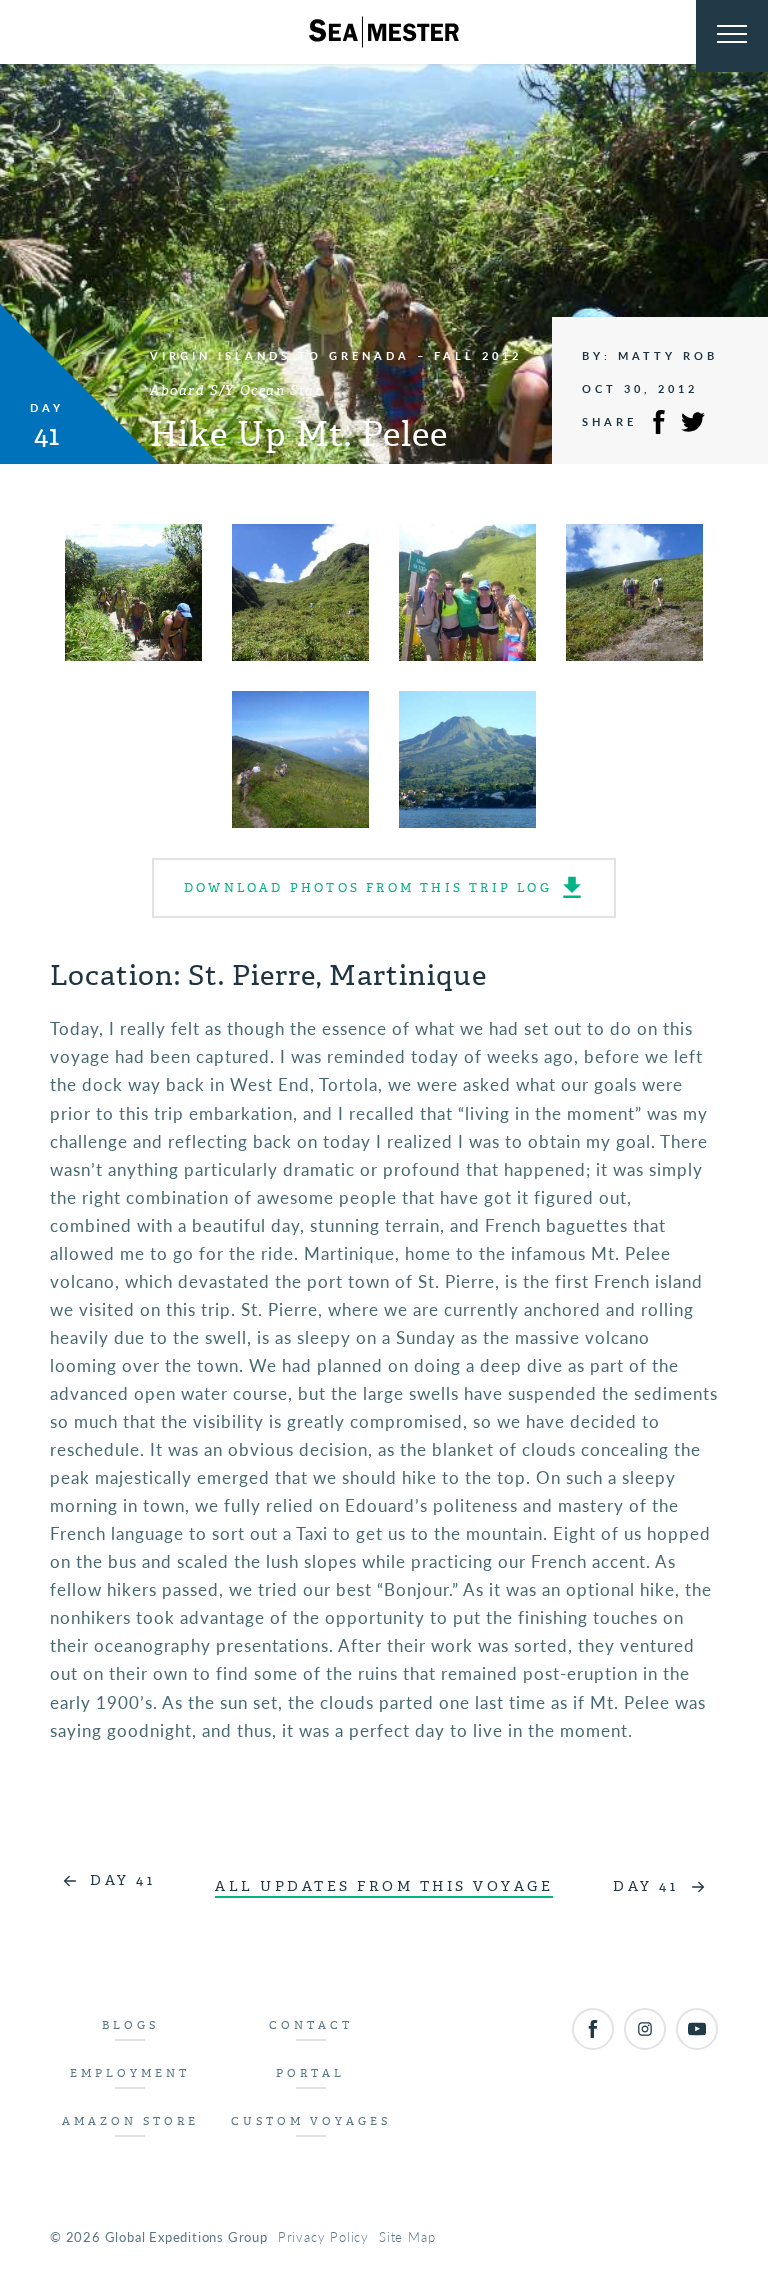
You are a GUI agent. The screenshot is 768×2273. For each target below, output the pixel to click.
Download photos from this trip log (368, 888)
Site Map (407, 2236)
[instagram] (645, 2029)
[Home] (384, 32)
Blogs (130, 2025)
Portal (310, 2073)
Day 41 (122, 1880)
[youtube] (697, 2029)
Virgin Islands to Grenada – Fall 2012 (336, 355)
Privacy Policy (323, 2236)
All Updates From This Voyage (384, 1886)
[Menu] (732, 36)
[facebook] (593, 2029)
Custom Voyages (311, 2121)
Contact (311, 2025)
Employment (130, 2073)
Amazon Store (130, 2121)
